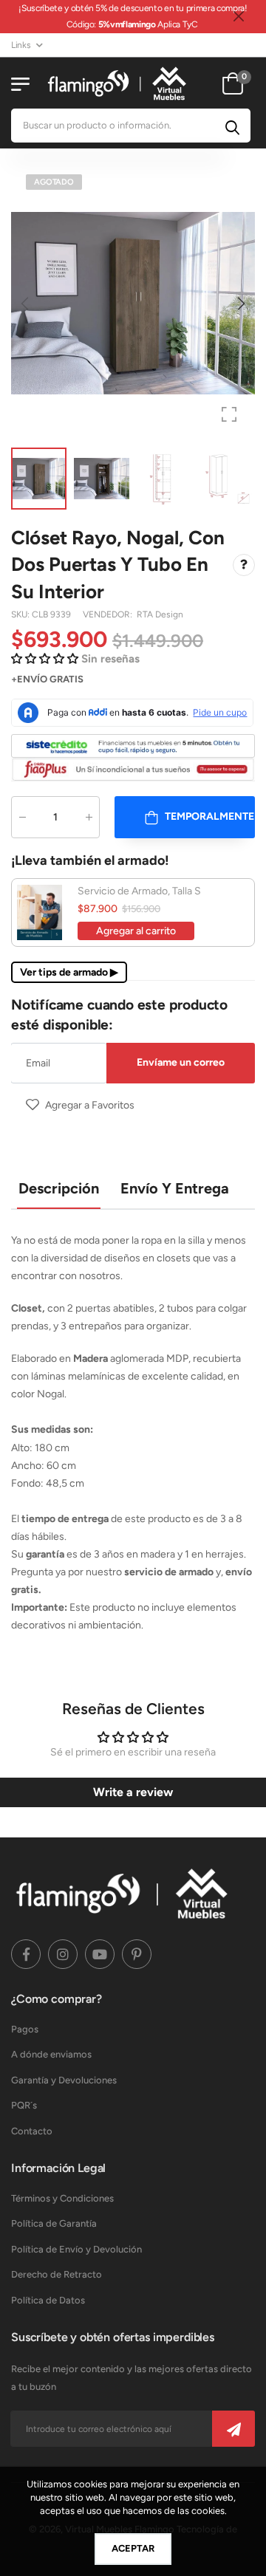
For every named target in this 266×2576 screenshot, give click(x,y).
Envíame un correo (181, 1062)
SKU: (21, 614)
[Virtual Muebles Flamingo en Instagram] (63, 1954)
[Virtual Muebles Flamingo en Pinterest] (137, 1954)
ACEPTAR (133, 2548)
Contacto (32, 2131)
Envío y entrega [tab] (175, 1188)
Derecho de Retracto (57, 2274)
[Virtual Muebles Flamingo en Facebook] (26, 1954)
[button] (240, 304)
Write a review (133, 1792)
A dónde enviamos (51, 2054)
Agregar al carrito (136, 931)
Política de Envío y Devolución (76, 2249)
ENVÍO (32, 679)
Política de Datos (48, 2300)
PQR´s (24, 2105)
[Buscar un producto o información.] (232, 126)
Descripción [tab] (59, 1188)
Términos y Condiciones (62, 2198)
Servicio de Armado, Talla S (139, 891)
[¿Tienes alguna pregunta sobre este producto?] (244, 565)
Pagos (25, 2029)
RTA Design (160, 614)
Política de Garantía (54, 2223)
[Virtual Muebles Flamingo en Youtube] (100, 1954)
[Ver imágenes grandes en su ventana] (229, 414)
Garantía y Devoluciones (64, 2080)
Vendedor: (109, 614)
